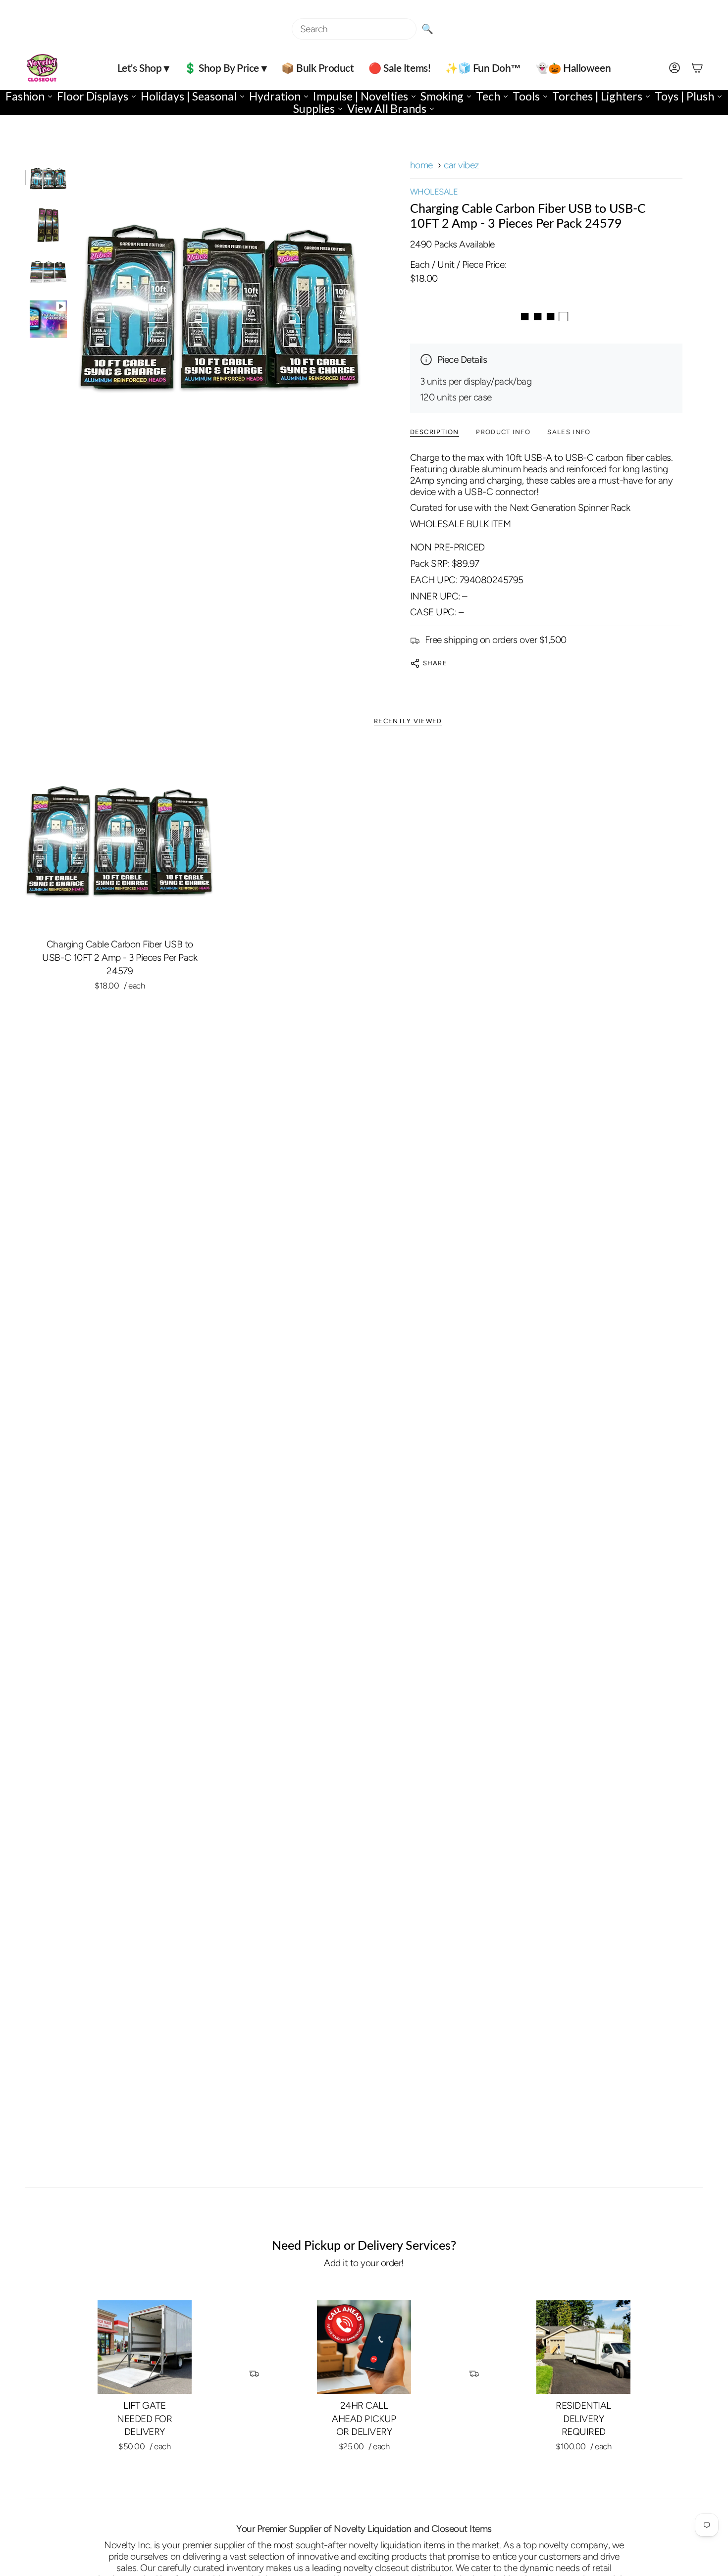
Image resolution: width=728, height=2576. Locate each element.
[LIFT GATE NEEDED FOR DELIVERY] (145, 2347)
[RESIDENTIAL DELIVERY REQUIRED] (583, 2347)
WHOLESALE (434, 192)
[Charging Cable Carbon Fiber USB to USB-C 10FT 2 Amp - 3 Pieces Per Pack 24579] (120, 838)
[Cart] (697, 68)
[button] (143, 68)
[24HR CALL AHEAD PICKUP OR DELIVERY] (364, 2347)
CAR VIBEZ (462, 165)
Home (421, 165)
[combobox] (354, 29)
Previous (77, 303)
